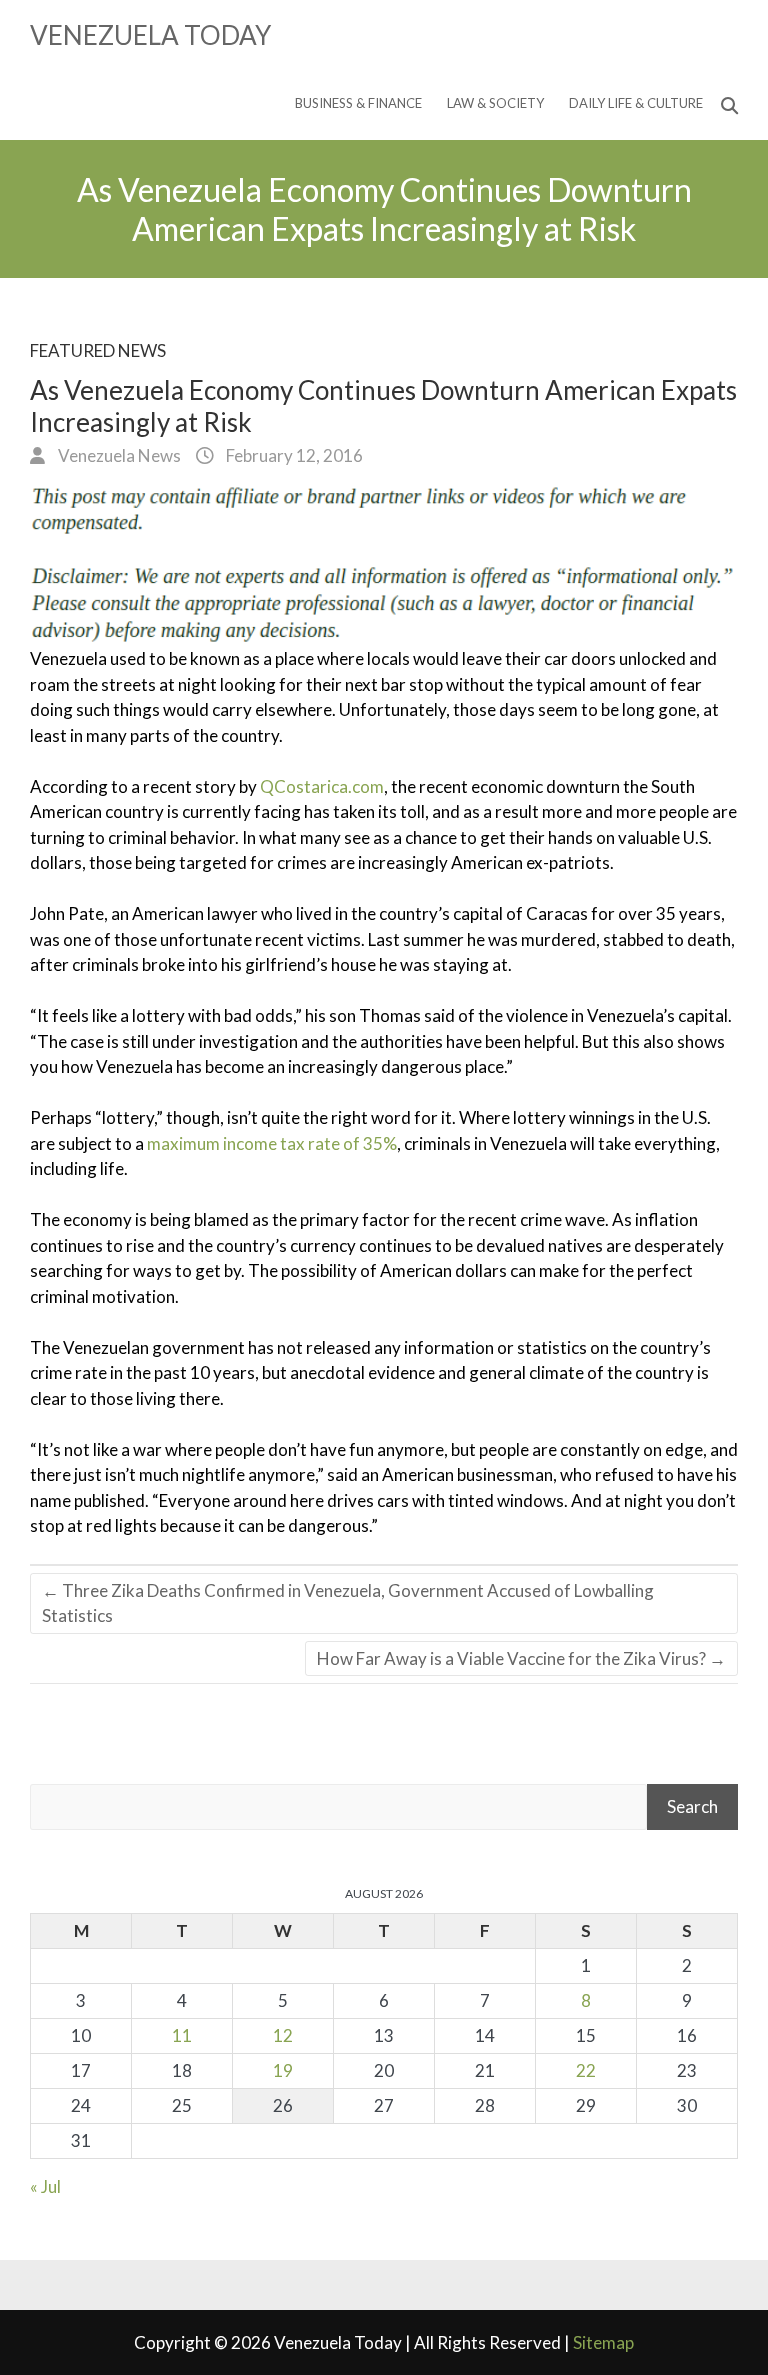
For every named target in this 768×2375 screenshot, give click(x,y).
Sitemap (603, 2342)
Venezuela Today (150, 35)
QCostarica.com (322, 786)
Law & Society (495, 103)
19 (283, 2070)
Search (692, 1806)
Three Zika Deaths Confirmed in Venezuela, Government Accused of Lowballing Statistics (348, 1603)
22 (586, 2070)
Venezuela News (118, 455)
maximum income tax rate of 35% (272, 1143)
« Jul (45, 2186)
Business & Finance (358, 103)
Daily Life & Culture (636, 103)
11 (182, 2035)
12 (283, 2035)
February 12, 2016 (293, 455)
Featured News (98, 350)
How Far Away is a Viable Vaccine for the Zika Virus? (521, 1658)
